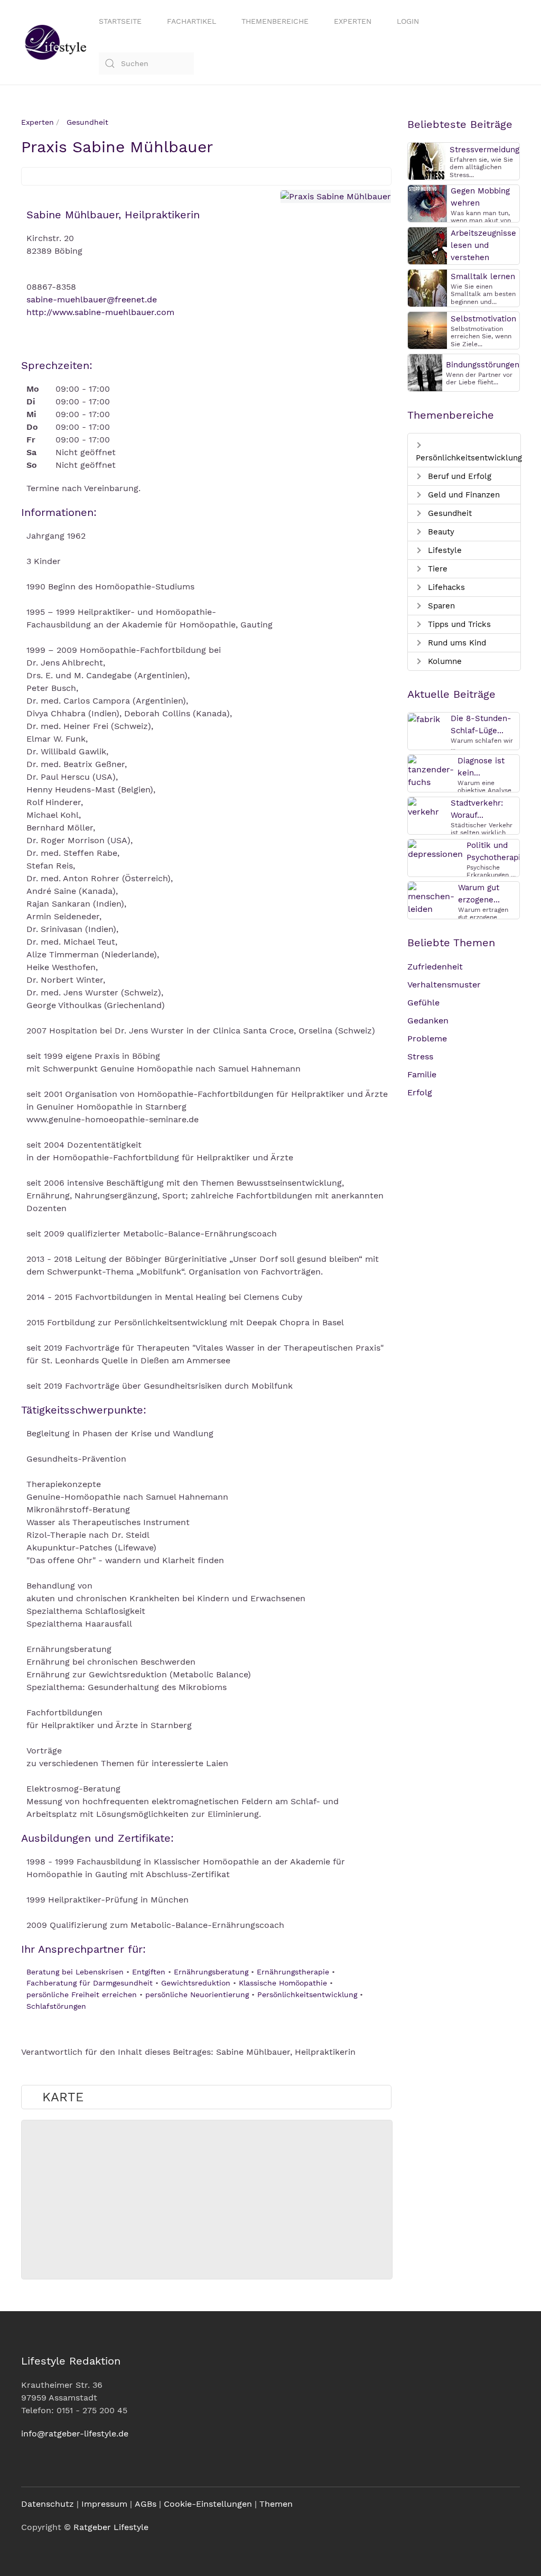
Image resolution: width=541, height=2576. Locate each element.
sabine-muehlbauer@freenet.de (92, 299)
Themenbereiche (275, 21)
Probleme (427, 1038)
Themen (276, 2504)
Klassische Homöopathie (283, 1983)
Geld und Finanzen (463, 495)
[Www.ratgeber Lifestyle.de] (54, 42)
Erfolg (420, 1092)
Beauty (440, 532)
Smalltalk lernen (483, 276)
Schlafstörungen (56, 2006)
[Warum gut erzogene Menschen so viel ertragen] (431, 898)
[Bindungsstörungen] (425, 372)
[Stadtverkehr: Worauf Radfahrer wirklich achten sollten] (427, 807)
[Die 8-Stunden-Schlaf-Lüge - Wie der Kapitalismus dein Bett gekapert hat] (424, 719)
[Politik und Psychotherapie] (435, 849)
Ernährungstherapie (293, 1972)
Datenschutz (48, 2504)
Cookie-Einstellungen (208, 2504)
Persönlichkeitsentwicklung (307, 1995)
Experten (353, 21)
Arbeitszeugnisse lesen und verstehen (483, 245)
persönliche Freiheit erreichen (82, 1995)
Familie (422, 1074)
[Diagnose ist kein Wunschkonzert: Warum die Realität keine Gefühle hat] (431, 771)
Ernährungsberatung (211, 1972)
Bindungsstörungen (483, 365)
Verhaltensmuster (444, 985)
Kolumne (444, 661)
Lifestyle (444, 550)
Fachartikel (192, 21)
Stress (420, 1056)
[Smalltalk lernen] (427, 287)
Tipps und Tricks (458, 624)
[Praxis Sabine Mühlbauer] (336, 196)
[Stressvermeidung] (427, 160)
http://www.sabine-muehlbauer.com (100, 312)
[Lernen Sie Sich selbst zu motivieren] (427, 330)
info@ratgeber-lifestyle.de (75, 2434)
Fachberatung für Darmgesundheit (90, 1983)
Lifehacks (445, 587)
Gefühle (423, 1003)
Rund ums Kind (456, 643)
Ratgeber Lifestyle (111, 2527)
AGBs (146, 2504)
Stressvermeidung (484, 150)
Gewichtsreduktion (196, 1983)
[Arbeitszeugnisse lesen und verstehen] (427, 245)
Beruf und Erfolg (458, 476)
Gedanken (428, 1021)
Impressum (104, 2504)
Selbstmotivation (483, 319)
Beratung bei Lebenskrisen (75, 1972)
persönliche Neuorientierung (197, 1995)
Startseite (120, 21)
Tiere (436, 569)
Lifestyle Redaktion (71, 2361)
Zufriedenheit (435, 967)
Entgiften (149, 1972)
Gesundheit (449, 513)
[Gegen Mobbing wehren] (427, 203)
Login (408, 21)
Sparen (440, 606)
